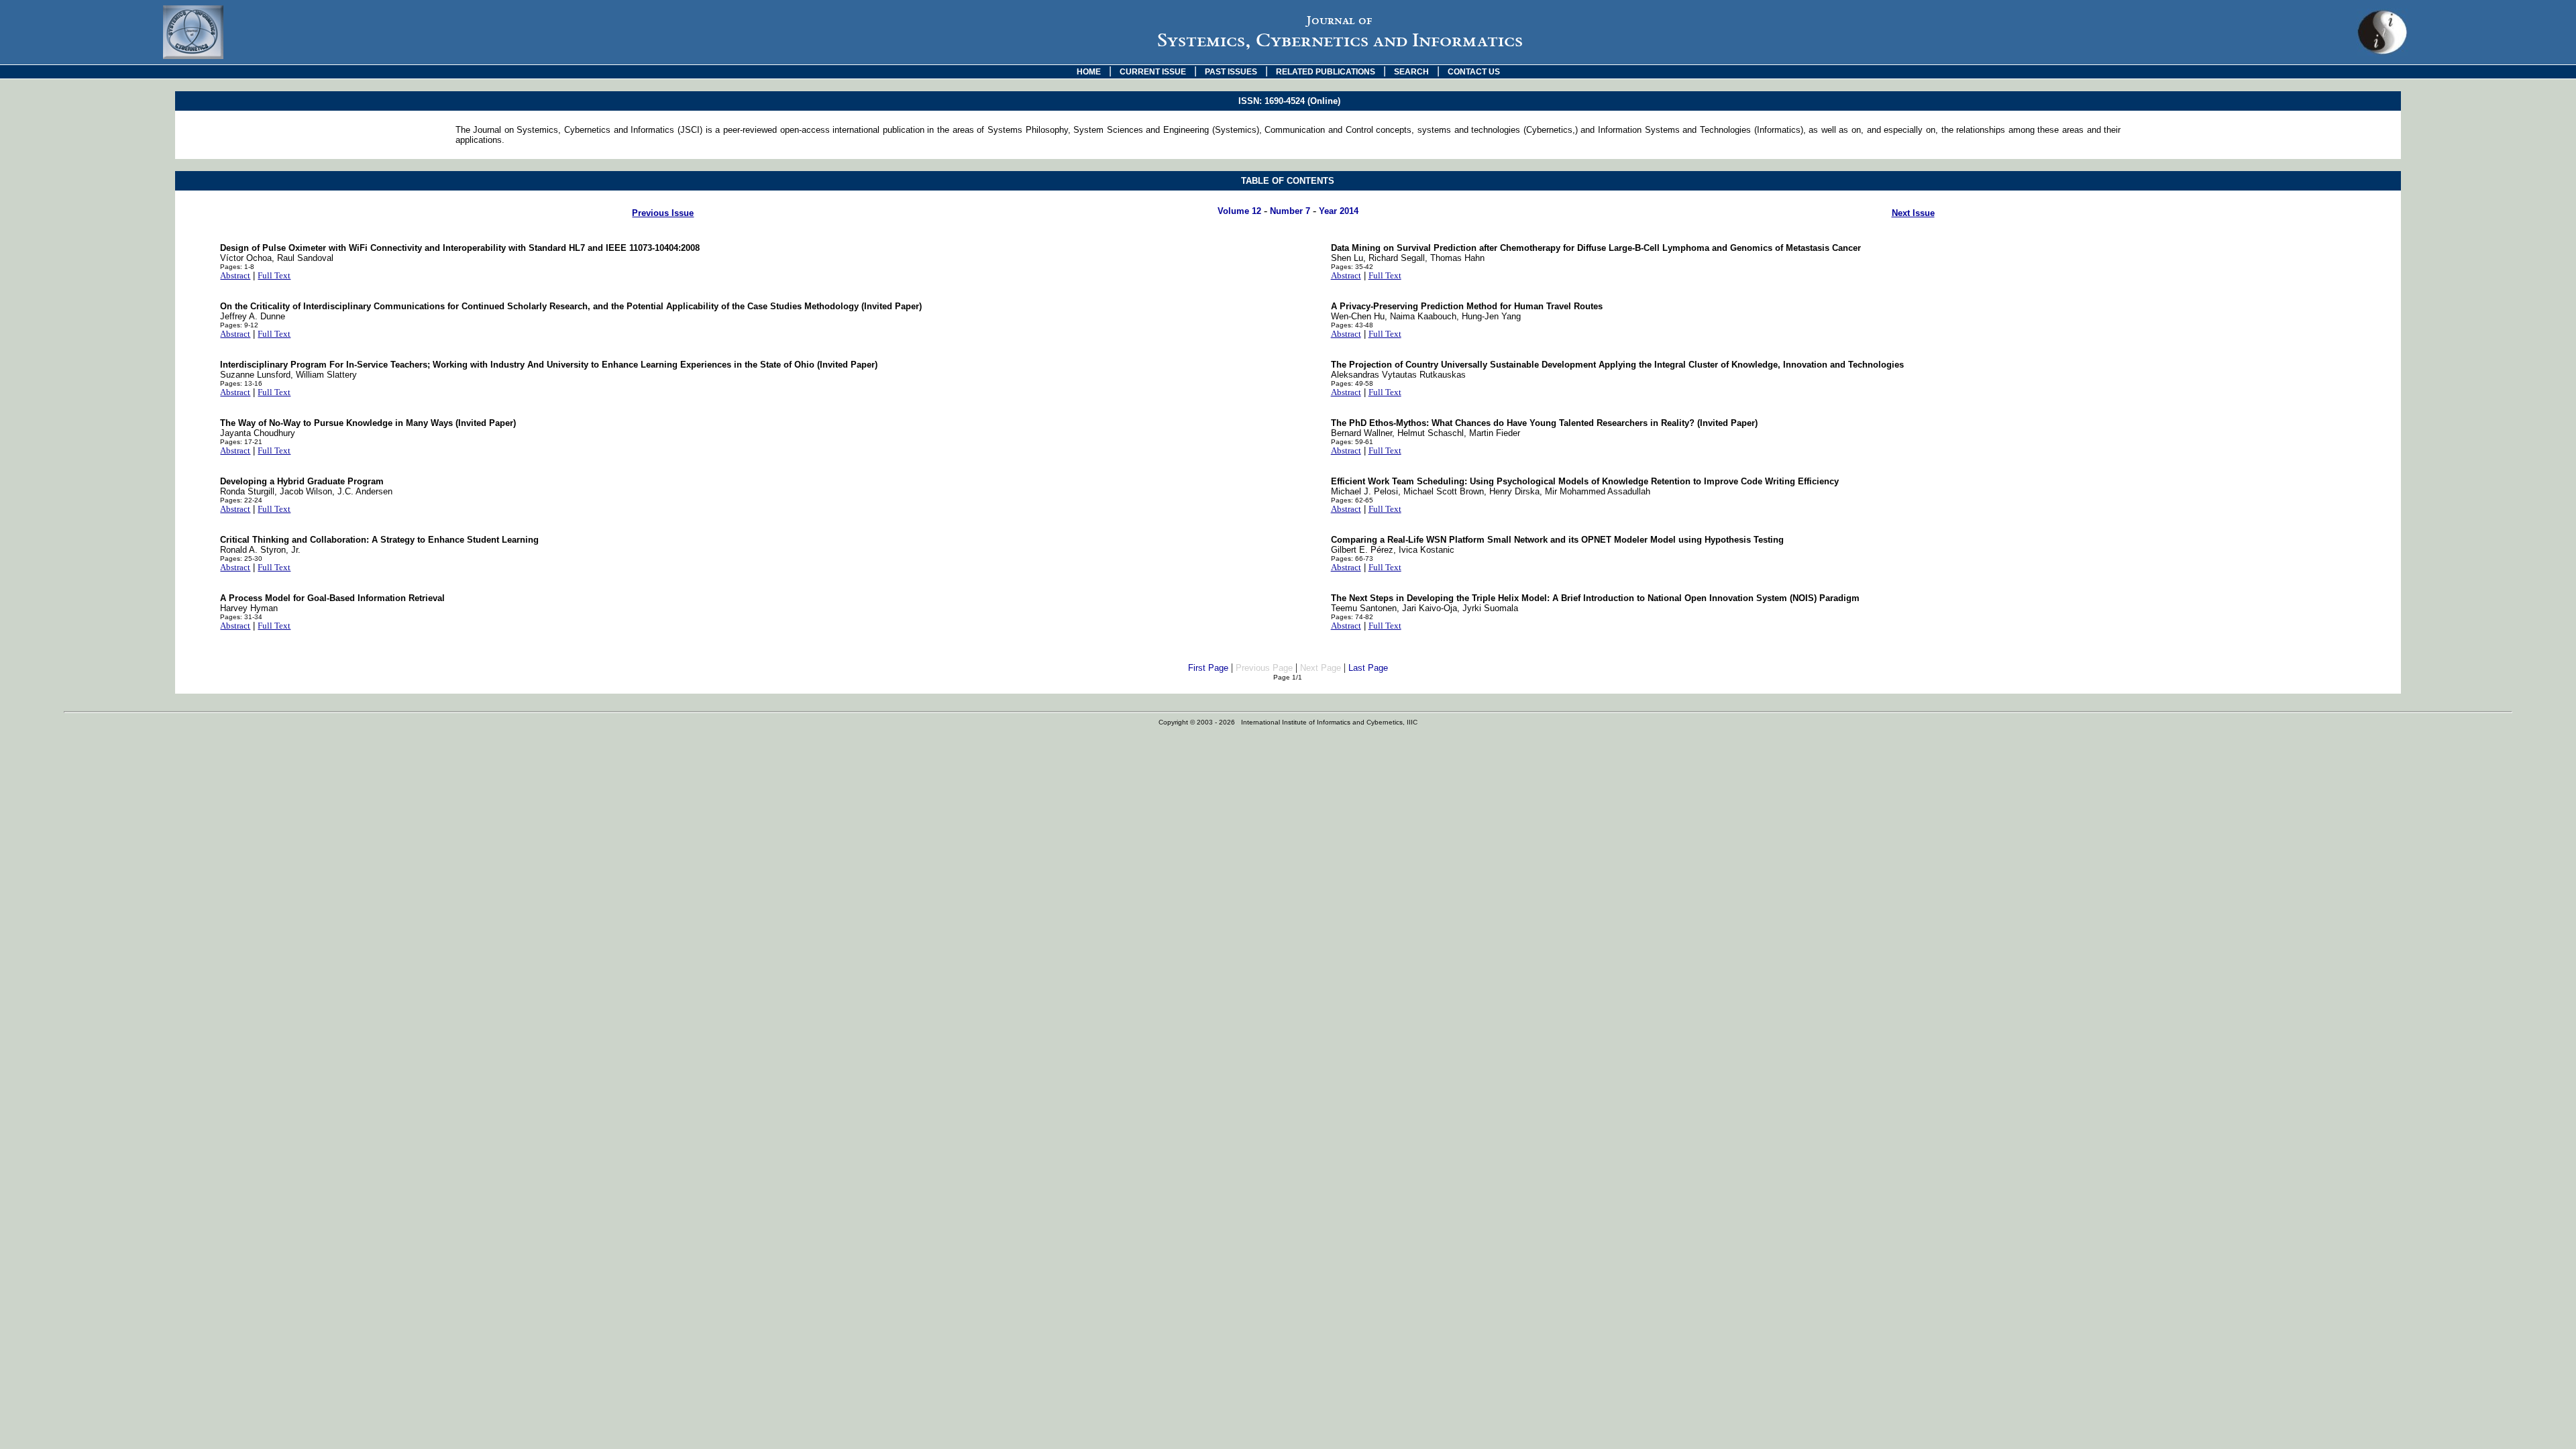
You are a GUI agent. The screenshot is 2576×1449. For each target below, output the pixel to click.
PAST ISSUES (1231, 72)
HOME (1089, 72)
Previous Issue (663, 213)
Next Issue (1913, 213)
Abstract (235, 275)
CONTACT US (1474, 72)
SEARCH (1411, 72)
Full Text (274, 275)
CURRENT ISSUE (1153, 72)
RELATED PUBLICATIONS (1326, 72)
